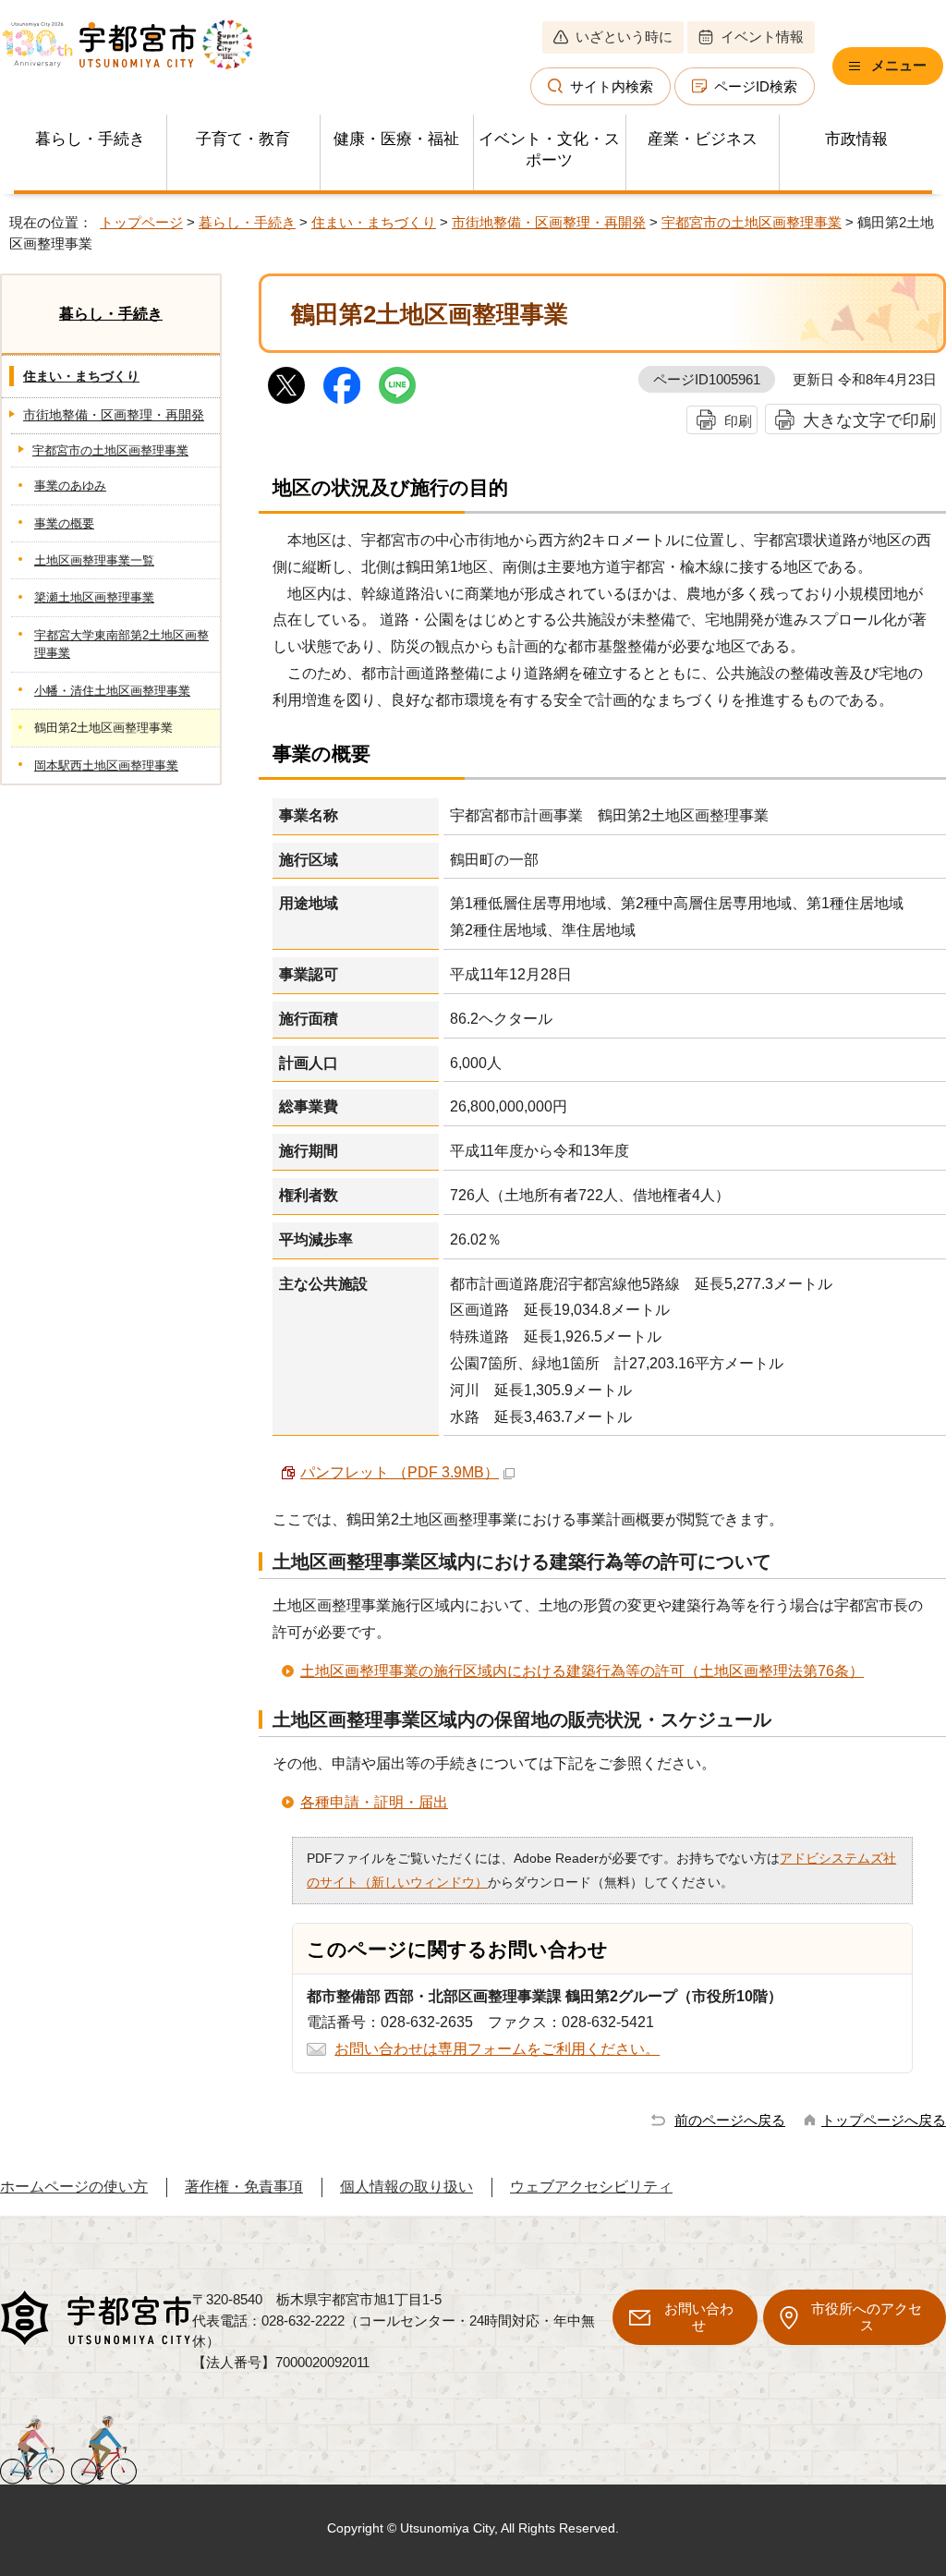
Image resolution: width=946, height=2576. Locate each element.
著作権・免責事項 (244, 2187)
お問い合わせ (699, 2317)
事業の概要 (64, 523)
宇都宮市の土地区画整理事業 (752, 222)
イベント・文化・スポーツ (549, 150)
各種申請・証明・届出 (374, 1802)
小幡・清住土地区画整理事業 (112, 691)
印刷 (738, 421)
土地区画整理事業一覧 (94, 560)
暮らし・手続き (90, 139)
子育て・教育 (243, 139)
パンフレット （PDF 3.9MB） (400, 1472)
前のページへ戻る (730, 2120)
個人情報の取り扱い (406, 2187)
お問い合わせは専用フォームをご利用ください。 (497, 2049)
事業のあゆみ (70, 486)
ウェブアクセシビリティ (591, 2187)
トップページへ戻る (884, 2120)
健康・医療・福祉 (396, 139)
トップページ (141, 222)
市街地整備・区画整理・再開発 (549, 222)
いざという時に (624, 36)
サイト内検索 (612, 86)
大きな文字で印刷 (869, 420)
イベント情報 (762, 36)
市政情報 (856, 139)
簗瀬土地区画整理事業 (94, 597)
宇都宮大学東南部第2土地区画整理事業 (121, 644)
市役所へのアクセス (867, 2317)
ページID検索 (756, 86)
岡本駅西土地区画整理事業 (106, 766)
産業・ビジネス (703, 139)
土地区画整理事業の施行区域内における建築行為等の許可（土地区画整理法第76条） (582, 1671)
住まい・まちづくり (374, 222)
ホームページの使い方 (74, 2187)
